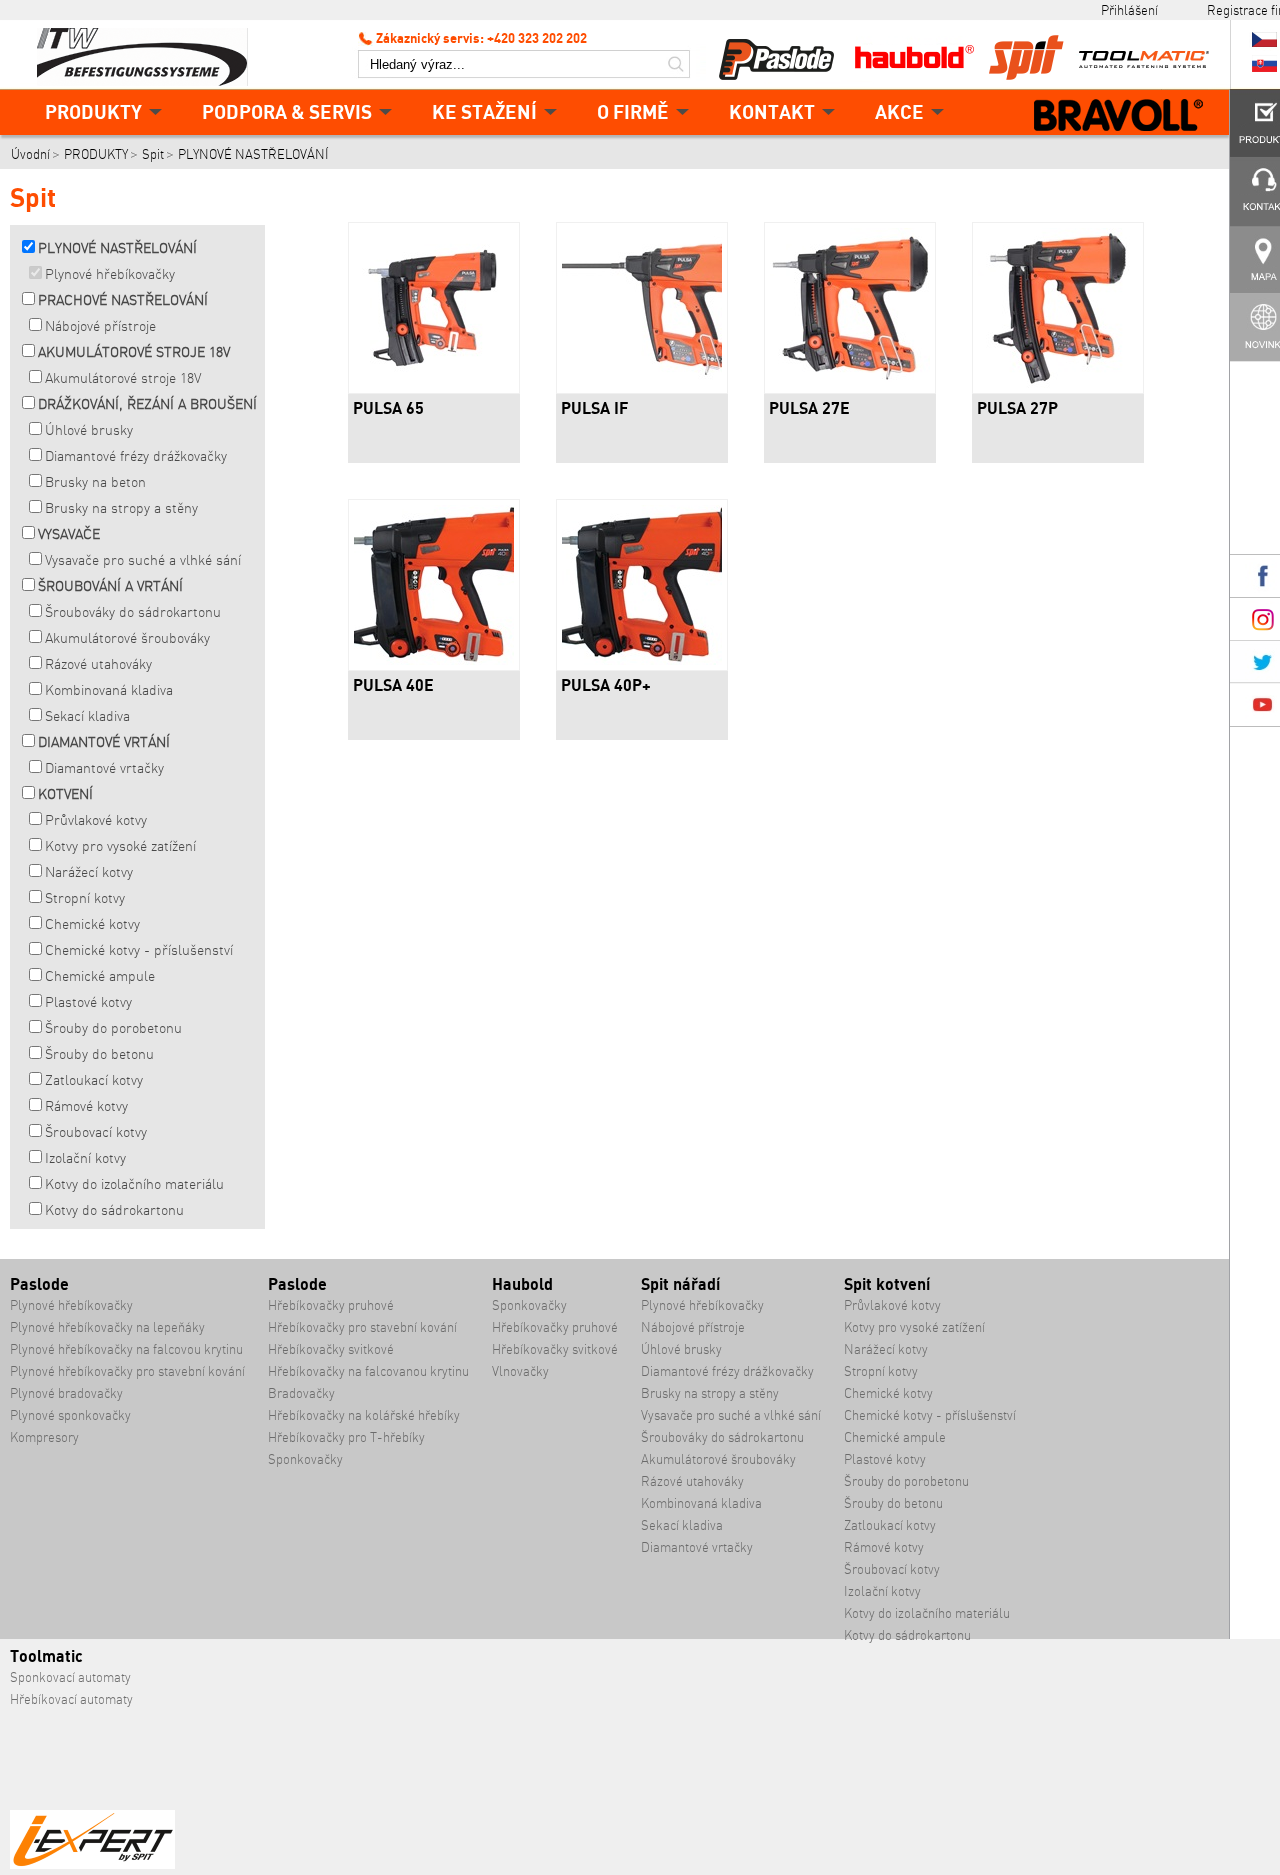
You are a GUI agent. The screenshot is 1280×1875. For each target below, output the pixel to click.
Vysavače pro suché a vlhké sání (143, 560)
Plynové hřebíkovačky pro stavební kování (127, 1371)
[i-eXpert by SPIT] (92, 1864)
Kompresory (44, 1437)
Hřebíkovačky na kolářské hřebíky (364, 1415)
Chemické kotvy (92, 924)
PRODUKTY (93, 111)
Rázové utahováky (98, 664)
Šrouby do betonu (99, 1054)
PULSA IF (594, 408)
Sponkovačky (305, 1459)
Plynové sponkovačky (70, 1415)
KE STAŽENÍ (484, 111)
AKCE (899, 111)
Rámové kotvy (86, 1106)
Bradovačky (301, 1393)
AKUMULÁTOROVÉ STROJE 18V (134, 352)
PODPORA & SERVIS (287, 111)
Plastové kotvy (88, 1002)
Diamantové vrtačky (104, 768)
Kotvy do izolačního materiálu (134, 1184)
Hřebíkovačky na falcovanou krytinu (368, 1371)
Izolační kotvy (85, 1158)
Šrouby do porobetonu (113, 1028)
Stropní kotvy (85, 898)
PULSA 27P (1017, 408)
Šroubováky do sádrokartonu (133, 612)
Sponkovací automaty (70, 1677)
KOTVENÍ (65, 794)
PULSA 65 (388, 408)
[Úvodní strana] (150, 55)
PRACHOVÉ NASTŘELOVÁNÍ (123, 300)
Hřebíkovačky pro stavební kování (362, 1327)
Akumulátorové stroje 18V (123, 378)
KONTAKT (772, 111)
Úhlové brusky (89, 430)
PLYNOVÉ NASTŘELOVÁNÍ (253, 154)
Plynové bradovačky (66, 1393)
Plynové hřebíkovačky (110, 274)
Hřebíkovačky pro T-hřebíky (346, 1437)
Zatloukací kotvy (94, 1080)
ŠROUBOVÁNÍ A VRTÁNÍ (110, 586)
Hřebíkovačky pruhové (331, 1305)
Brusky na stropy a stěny (121, 508)
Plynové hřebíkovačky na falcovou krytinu (126, 1349)
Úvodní (30, 154)
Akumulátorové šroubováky (127, 638)
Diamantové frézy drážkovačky (136, 456)
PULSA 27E (809, 408)
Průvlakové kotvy (96, 820)
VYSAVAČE (69, 534)
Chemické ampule (100, 976)
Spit (153, 154)
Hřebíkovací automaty (71, 1699)
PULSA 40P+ (606, 685)
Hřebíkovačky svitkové (331, 1349)
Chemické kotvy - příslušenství (139, 950)
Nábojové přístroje (100, 326)
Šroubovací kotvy (96, 1132)
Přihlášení (1129, 10)
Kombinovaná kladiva (109, 690)
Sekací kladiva (87, 716)
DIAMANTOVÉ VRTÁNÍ (104, 742)
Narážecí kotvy (89, 872)
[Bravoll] (1119, 117)
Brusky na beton (95, 482)
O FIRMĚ (633, 111)
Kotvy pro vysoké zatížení (120, 846)
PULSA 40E (393, 685)
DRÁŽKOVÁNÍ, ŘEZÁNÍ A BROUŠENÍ (147, 404)
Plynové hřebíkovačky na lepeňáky (107, 1327)
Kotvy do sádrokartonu (114, 1210)
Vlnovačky (520, 1371)
